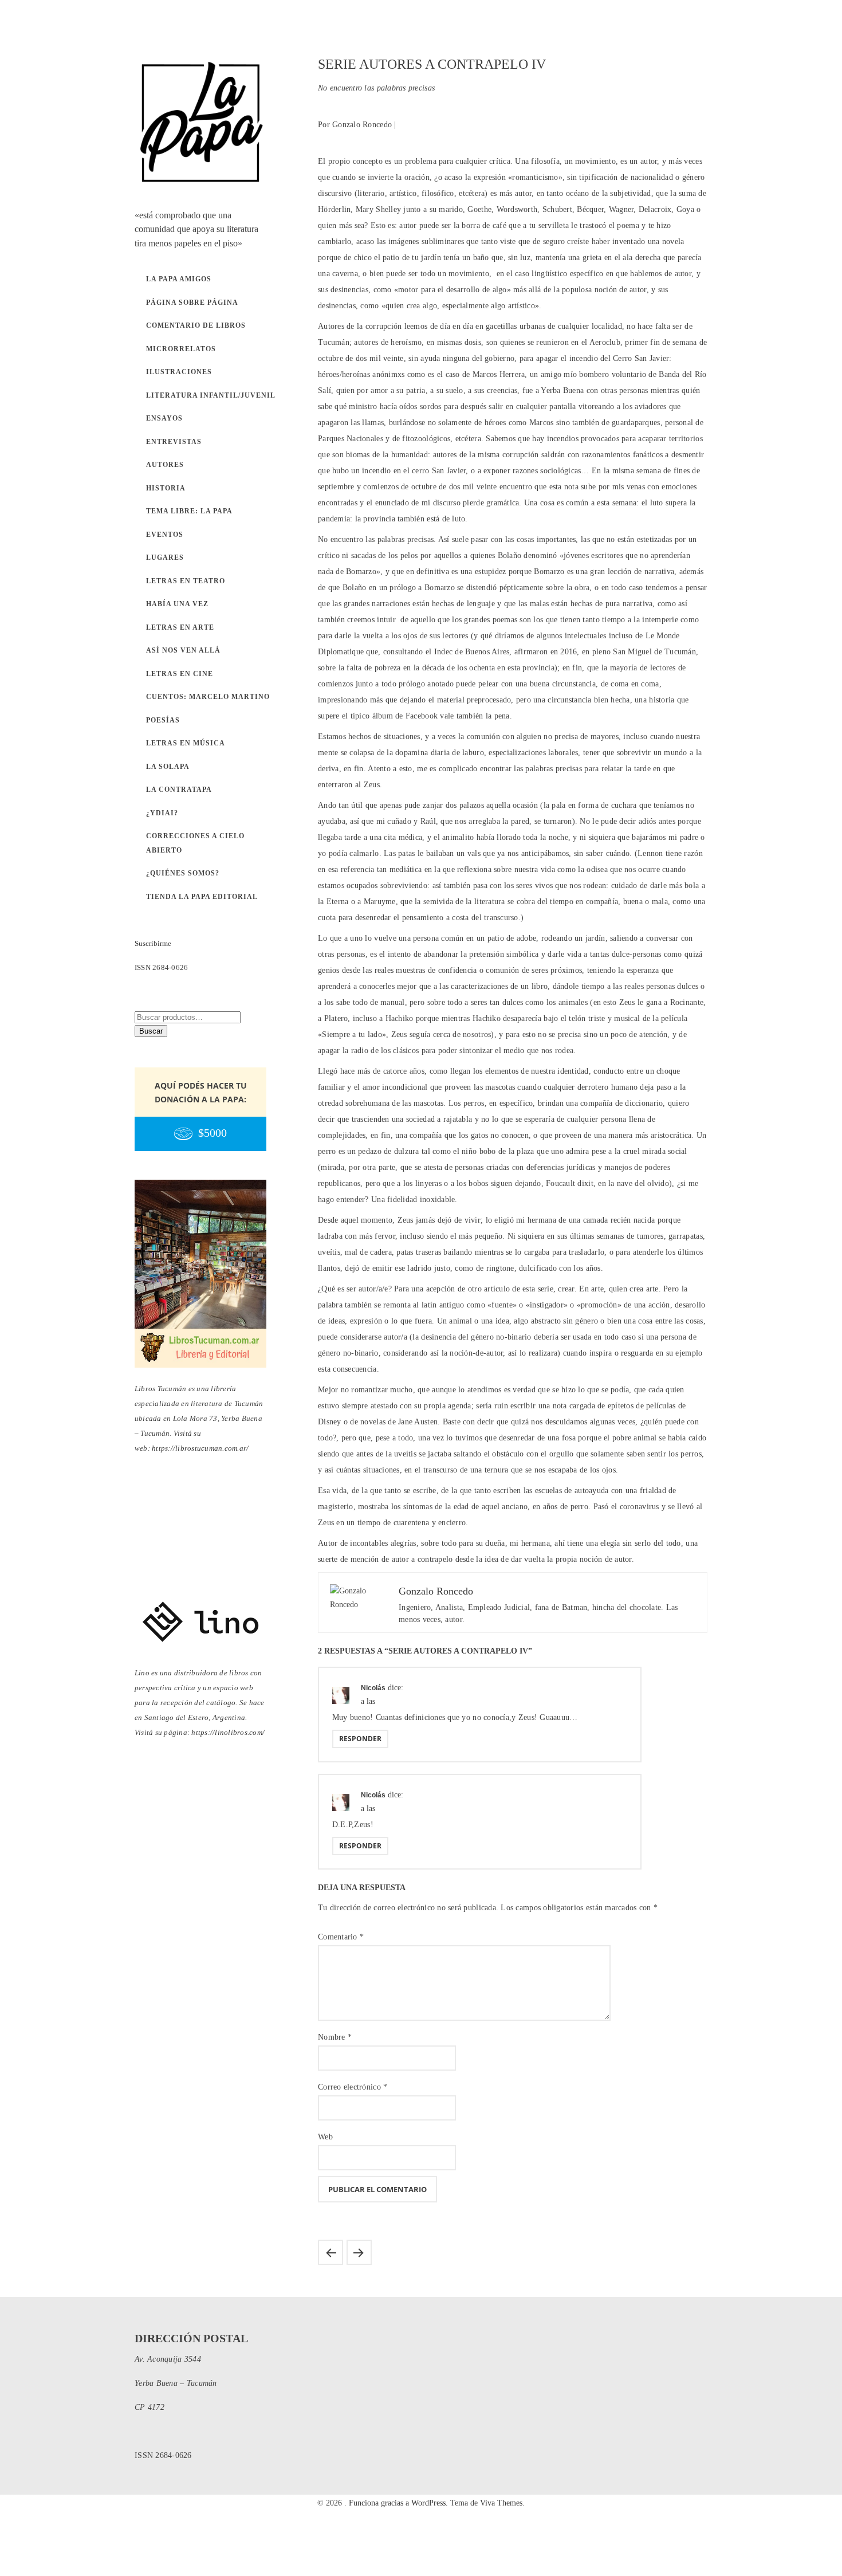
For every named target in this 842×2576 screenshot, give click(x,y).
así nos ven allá (183, 650)
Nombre (335, 2037)
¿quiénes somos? (183, 873)
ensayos (164, 418)
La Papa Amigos (179, 279)
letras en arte (180, 627)
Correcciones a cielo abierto (195, 843)
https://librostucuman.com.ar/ (200, 1448)
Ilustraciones (179, 372)
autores (165, 465)
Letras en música (186, 743)
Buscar (151, 1031)
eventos (165, 535)
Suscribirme (153, 943)
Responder (360, 1739)
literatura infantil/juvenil (211, 395)
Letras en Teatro (186, 581)
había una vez (177, 604)
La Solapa (168, 767)
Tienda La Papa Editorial (202, 897)
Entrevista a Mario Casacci (330, 2252)
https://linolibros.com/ (228, 1732)
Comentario (341, 1937)
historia (166, 488)
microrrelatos (181, 349)
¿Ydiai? (162, 813)
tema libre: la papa (189, 511)
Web (325, 2137)
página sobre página (192, 303)
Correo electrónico (353, 2087)
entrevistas (174, 442)
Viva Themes (501, 2503)
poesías (163, 720)
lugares (165, 557)
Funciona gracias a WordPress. (400, 2503)
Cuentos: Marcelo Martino (208, 697)
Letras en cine (180, 674)
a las (368, 1701)
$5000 (213, 1133)
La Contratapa (179, 790)
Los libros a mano (359, 2252)
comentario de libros (196, 325)
